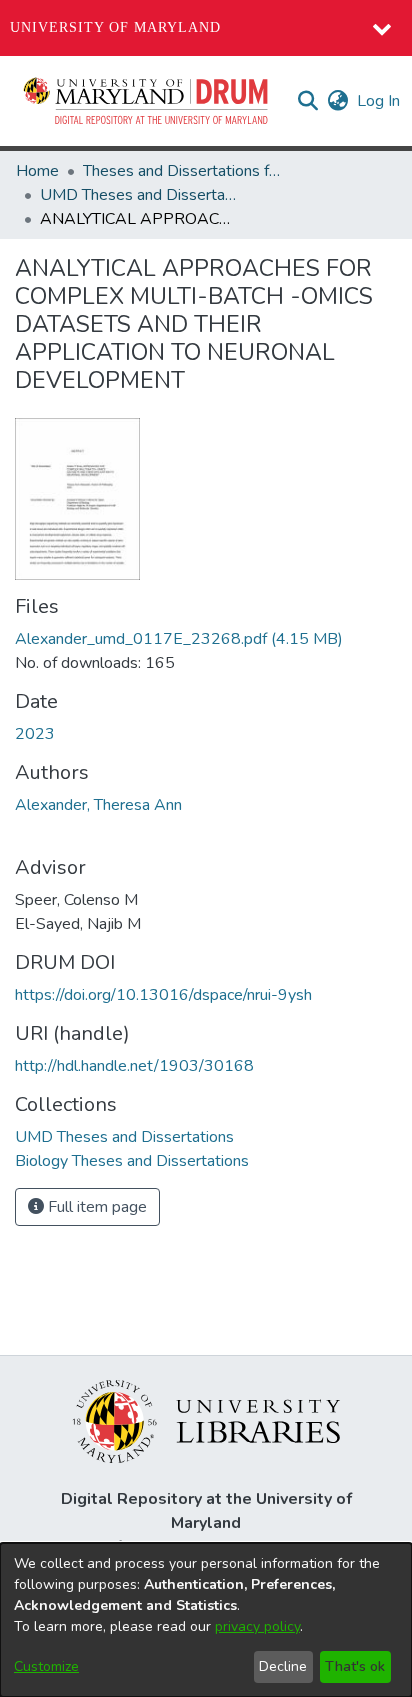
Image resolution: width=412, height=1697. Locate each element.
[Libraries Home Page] (206, 1420)
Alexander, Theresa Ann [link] (98, 805)
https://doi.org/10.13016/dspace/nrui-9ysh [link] (163, 995)
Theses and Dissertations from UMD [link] (183, 171)
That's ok (355, 1666)
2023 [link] (35, 734)
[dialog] (206, 1620)
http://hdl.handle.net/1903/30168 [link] (134, 1066)
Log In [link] (379, 101)
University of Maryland (115, 27)
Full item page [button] (95, 1207)
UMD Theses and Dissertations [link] (140, 195)
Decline (283, 1666)
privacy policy (257, 1626)
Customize (46, 1666)
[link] (179, 639)
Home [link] (37, 171)
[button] (147, 101)
